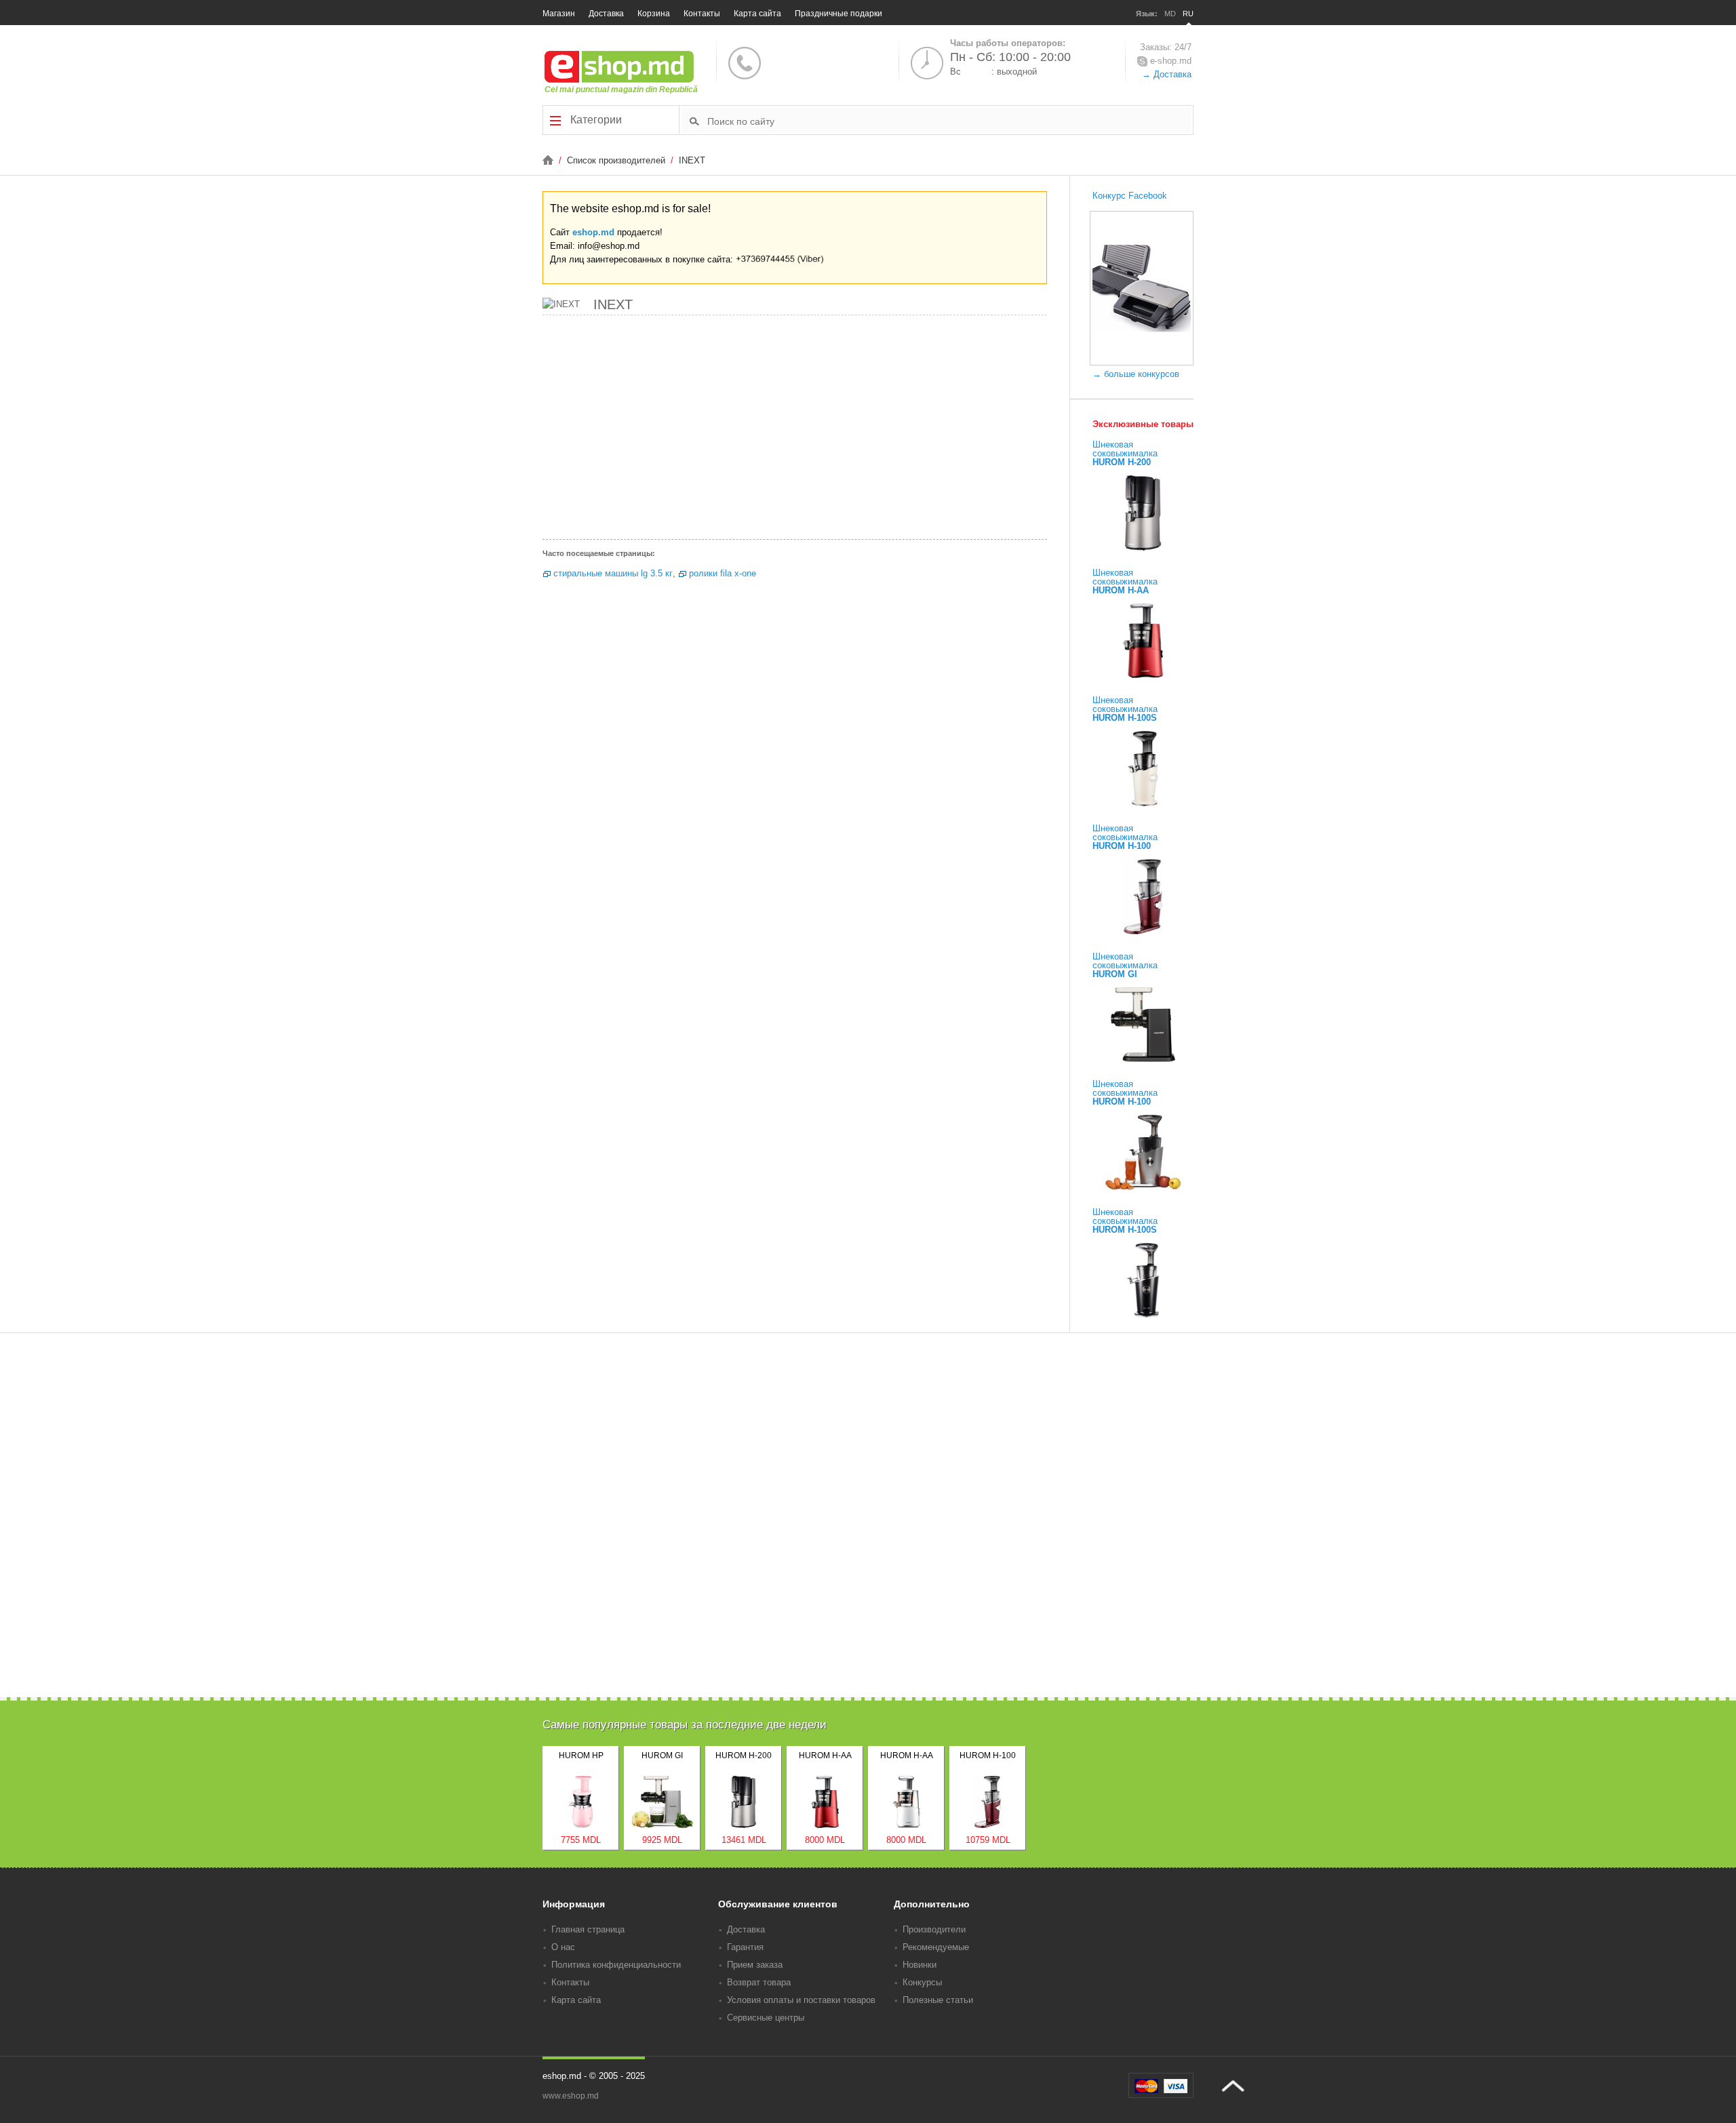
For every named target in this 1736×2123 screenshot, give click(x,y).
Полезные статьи (938, 2000)
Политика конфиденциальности (616, 1965)
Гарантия (745, 1947)
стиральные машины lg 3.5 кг (613, 573)
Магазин (559, 14)
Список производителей (617, 160)
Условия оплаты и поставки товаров (801, 2000)
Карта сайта (757, 14)
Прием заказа (755, 1965)
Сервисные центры (766, 2018)
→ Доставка (1167, 74)
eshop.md (593, 232)
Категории (595, 120)
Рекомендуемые (936, 1947)
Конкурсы (922, 1982)
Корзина (654, 14)
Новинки (920, 1965)
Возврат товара (759, 1982)
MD (1170, 14)
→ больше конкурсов (1136, 374)
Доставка (606, 14)
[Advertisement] (795, 431)
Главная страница (588, 1929)
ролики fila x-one (723, 573)
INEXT (692, 160)
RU (1188, 14)
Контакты (702, 14)
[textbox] (949, 121)
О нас (563, 1947)
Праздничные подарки (839, 14)
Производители (934, 1929)
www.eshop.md (571, 2096)
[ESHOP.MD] (549, 160)
